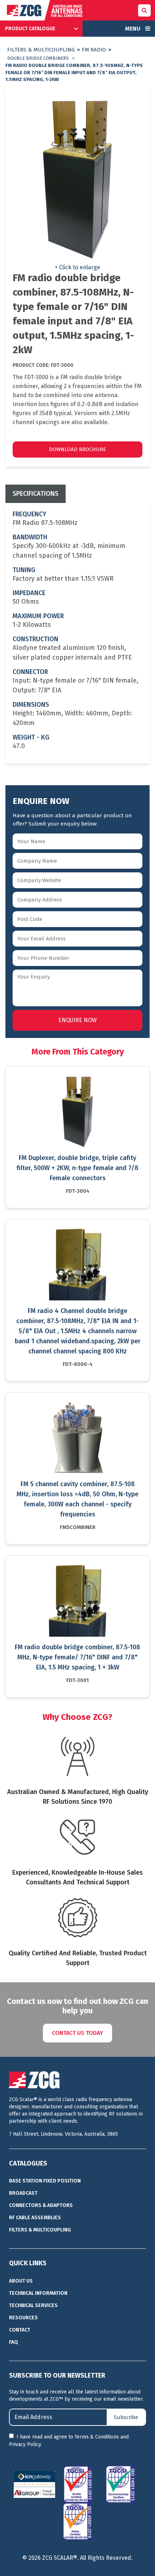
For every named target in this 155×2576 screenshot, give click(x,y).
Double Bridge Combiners (38, 58)
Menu (133, 29)
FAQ (14, 2342)
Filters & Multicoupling (41, 50)
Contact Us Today (77, 2033)
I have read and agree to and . (69, 2441)
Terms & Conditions (97, 2437)
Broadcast (23, 2193)
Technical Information (38, 2293)
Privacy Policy (25, 2444)
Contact (20, 2330)
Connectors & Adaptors (41, 2205)
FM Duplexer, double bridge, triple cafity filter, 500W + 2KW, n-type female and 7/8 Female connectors (77, 1168)
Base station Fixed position (45, 2181)
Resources (23, 2318)
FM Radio (94, 50)
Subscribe (126, 2417)
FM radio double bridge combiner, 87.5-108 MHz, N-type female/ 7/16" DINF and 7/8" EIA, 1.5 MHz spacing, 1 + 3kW (77, 1657)
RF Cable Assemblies (35, 2218)
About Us (21, 2281)
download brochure (77, 449)
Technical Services (33, 2305)
